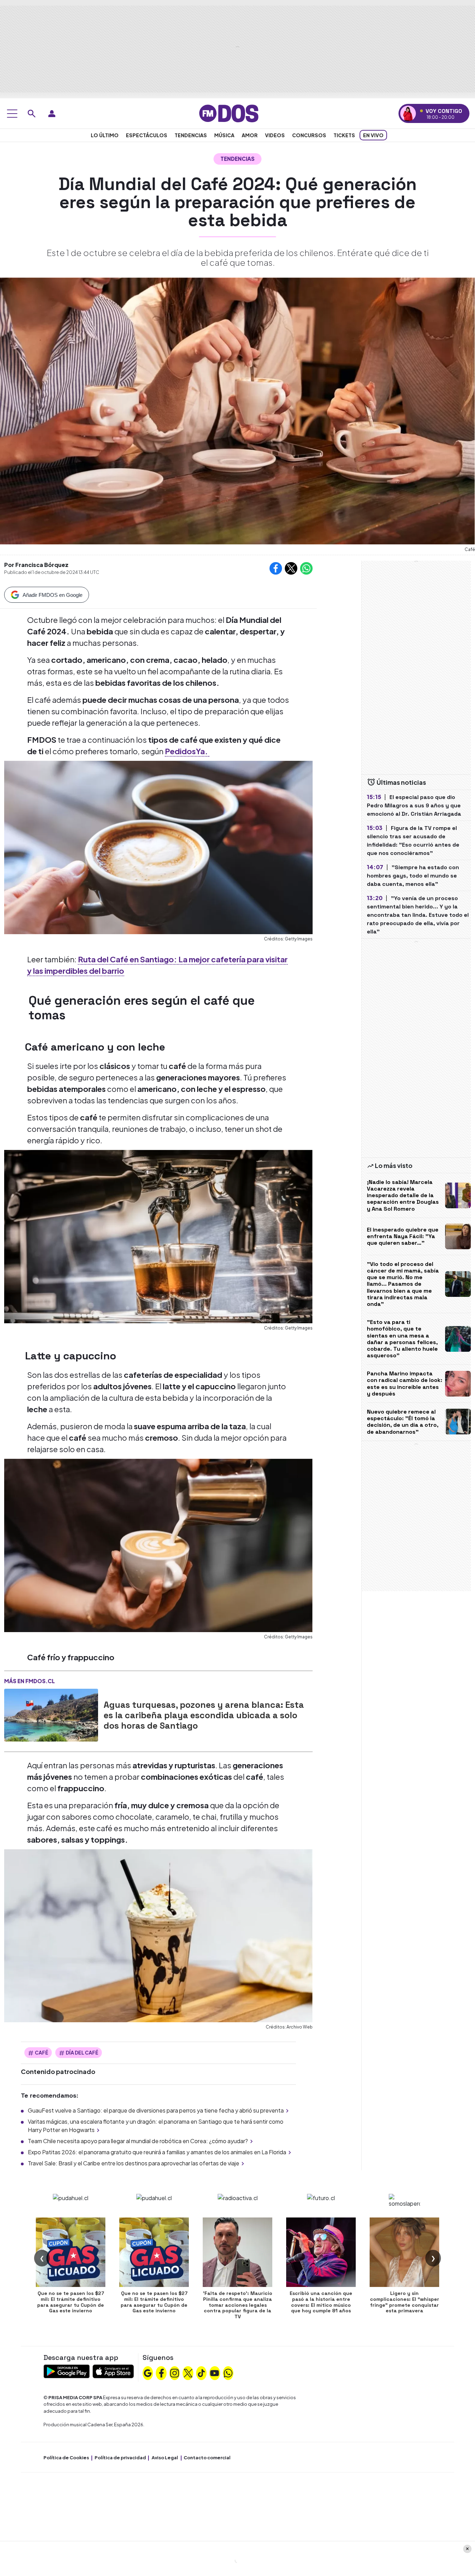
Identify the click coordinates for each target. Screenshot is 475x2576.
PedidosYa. (187, 751)
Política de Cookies (66, 2458)
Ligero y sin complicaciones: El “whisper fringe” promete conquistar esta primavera (405, 2302)
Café (42, 2052)
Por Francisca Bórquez (36, 565)
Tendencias (191, 135)
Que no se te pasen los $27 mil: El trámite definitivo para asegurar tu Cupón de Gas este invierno (71, 2302)
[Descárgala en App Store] (113, 2371)
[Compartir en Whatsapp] (306, 568)
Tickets (344, 135)
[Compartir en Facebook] (276, 568)
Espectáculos (147, 135)
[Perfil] (52, 114)
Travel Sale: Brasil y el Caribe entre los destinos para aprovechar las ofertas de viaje (134, 2163)
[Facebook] (161, 2372)
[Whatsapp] (228, 2372)
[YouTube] (215, 2372)
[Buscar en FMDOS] (32, 114)
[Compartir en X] (291, 568)
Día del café (82, 2052)
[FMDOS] (229, 113)
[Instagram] (175, 2372)
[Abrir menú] (12, 114)
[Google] (148, 2372)
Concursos (309, 135)
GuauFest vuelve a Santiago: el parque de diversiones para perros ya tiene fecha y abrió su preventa (156, 2110)
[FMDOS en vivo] (408, 113)
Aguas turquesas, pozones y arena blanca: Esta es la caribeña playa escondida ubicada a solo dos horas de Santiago (204, 1715)
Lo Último (105, 135)
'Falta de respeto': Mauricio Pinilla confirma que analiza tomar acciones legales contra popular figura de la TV (238, 2305)
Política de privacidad (120, 2458)
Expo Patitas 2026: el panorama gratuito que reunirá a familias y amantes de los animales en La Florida (157, 2152)
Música (224, 135)
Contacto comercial (207, 2458)
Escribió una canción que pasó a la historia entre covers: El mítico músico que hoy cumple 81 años (321, 2302)
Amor (250, 135)
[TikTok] (201, 2372)
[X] (188, 2372)
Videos (275, 135)
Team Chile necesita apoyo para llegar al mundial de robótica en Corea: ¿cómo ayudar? (138, 2141)
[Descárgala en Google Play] (67, 2371)
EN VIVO (373, 135)
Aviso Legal (165, 2458)
